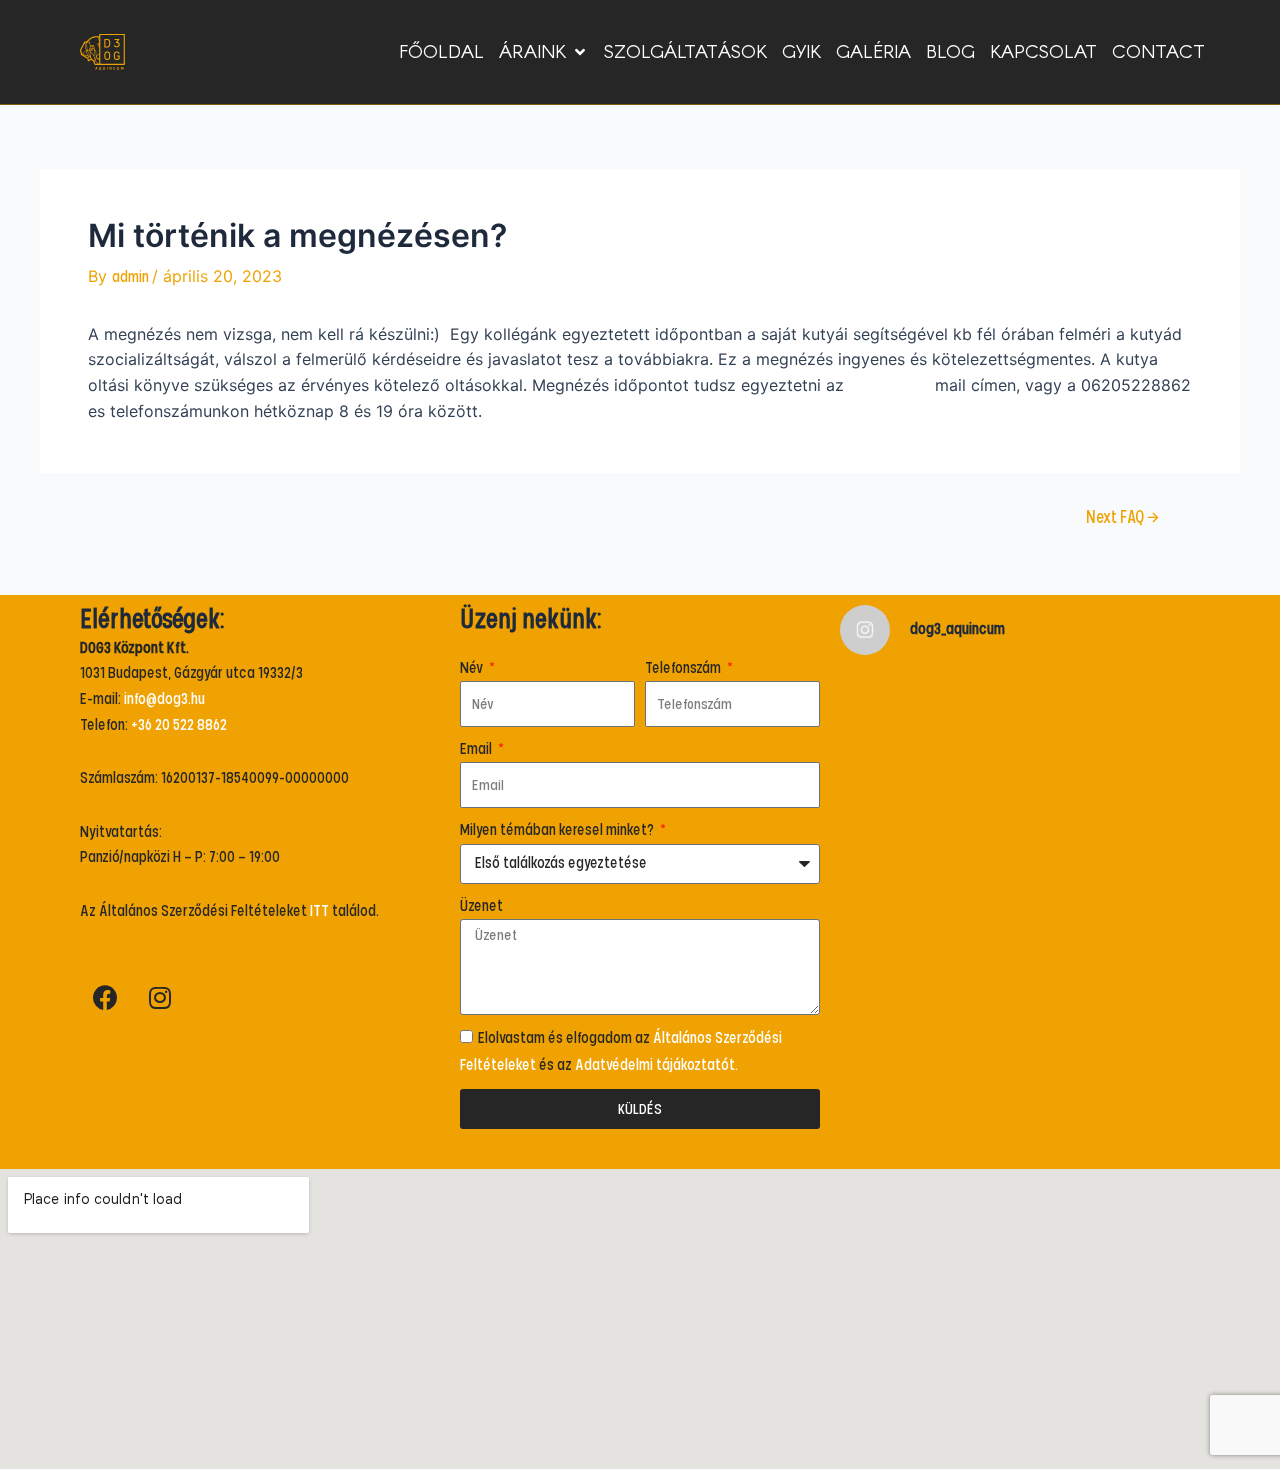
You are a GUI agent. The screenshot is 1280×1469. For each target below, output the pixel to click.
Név (473, 668)
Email (477, 749)
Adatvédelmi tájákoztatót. (656, 1065)
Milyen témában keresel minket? (558, 830)
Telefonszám (684, 668)
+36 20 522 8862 (179, 725)
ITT (319, 911)
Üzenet (481, 906)
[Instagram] (160, 998)
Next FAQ (1122, 518)
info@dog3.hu (889, 386)
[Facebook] (105, 998)
